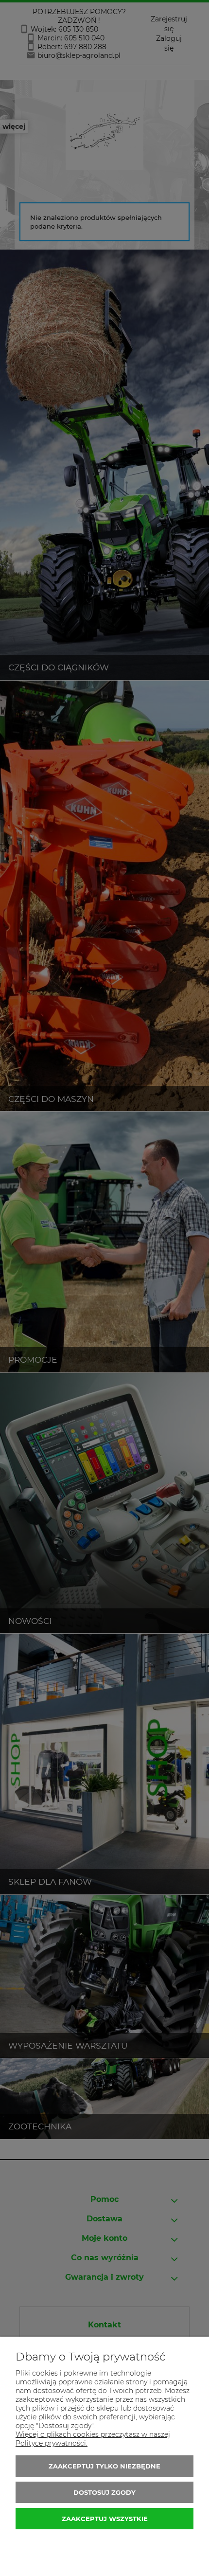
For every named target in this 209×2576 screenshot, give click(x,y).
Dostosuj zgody (104, 2492)
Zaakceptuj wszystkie (105, 2519)
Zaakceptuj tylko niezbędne (104, 2466)
